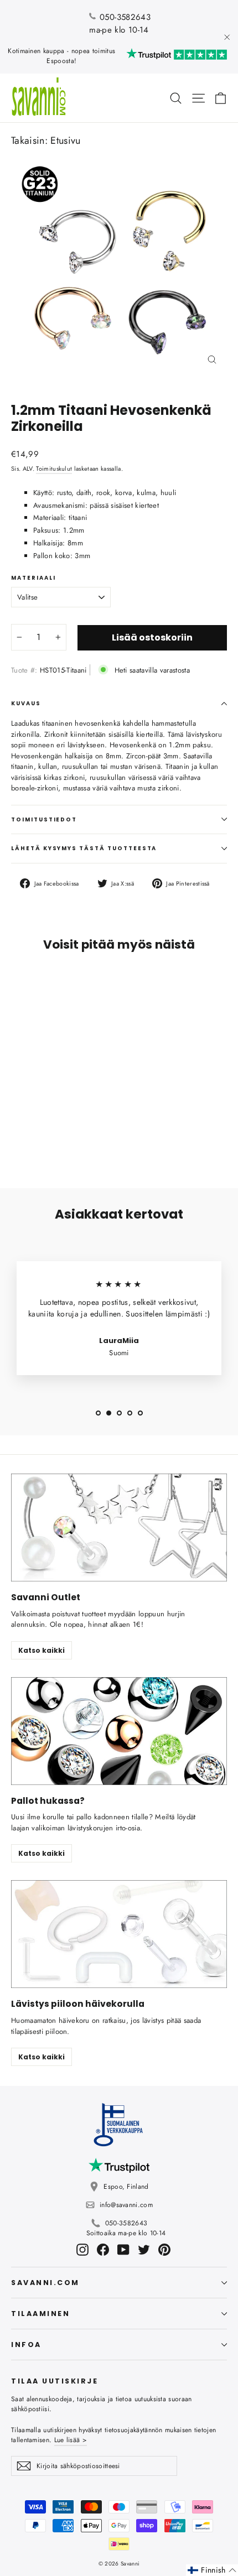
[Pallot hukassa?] (119, 1731)
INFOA (26, 2345)
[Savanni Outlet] (119, 1528)
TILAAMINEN (40, 2314)
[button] (212, 2570)
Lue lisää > (71, 2440)
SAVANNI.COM (45, 2283)
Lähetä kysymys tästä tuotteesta (84, 848)
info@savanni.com (126, 2205)
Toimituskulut (54, 469)
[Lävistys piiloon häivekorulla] (119, 1934)
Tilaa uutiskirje (55, 2381)
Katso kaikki (42, 1650)
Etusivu (65, 140)
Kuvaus (26, 703)
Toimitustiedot (44, 819)
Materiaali (33, 578)
